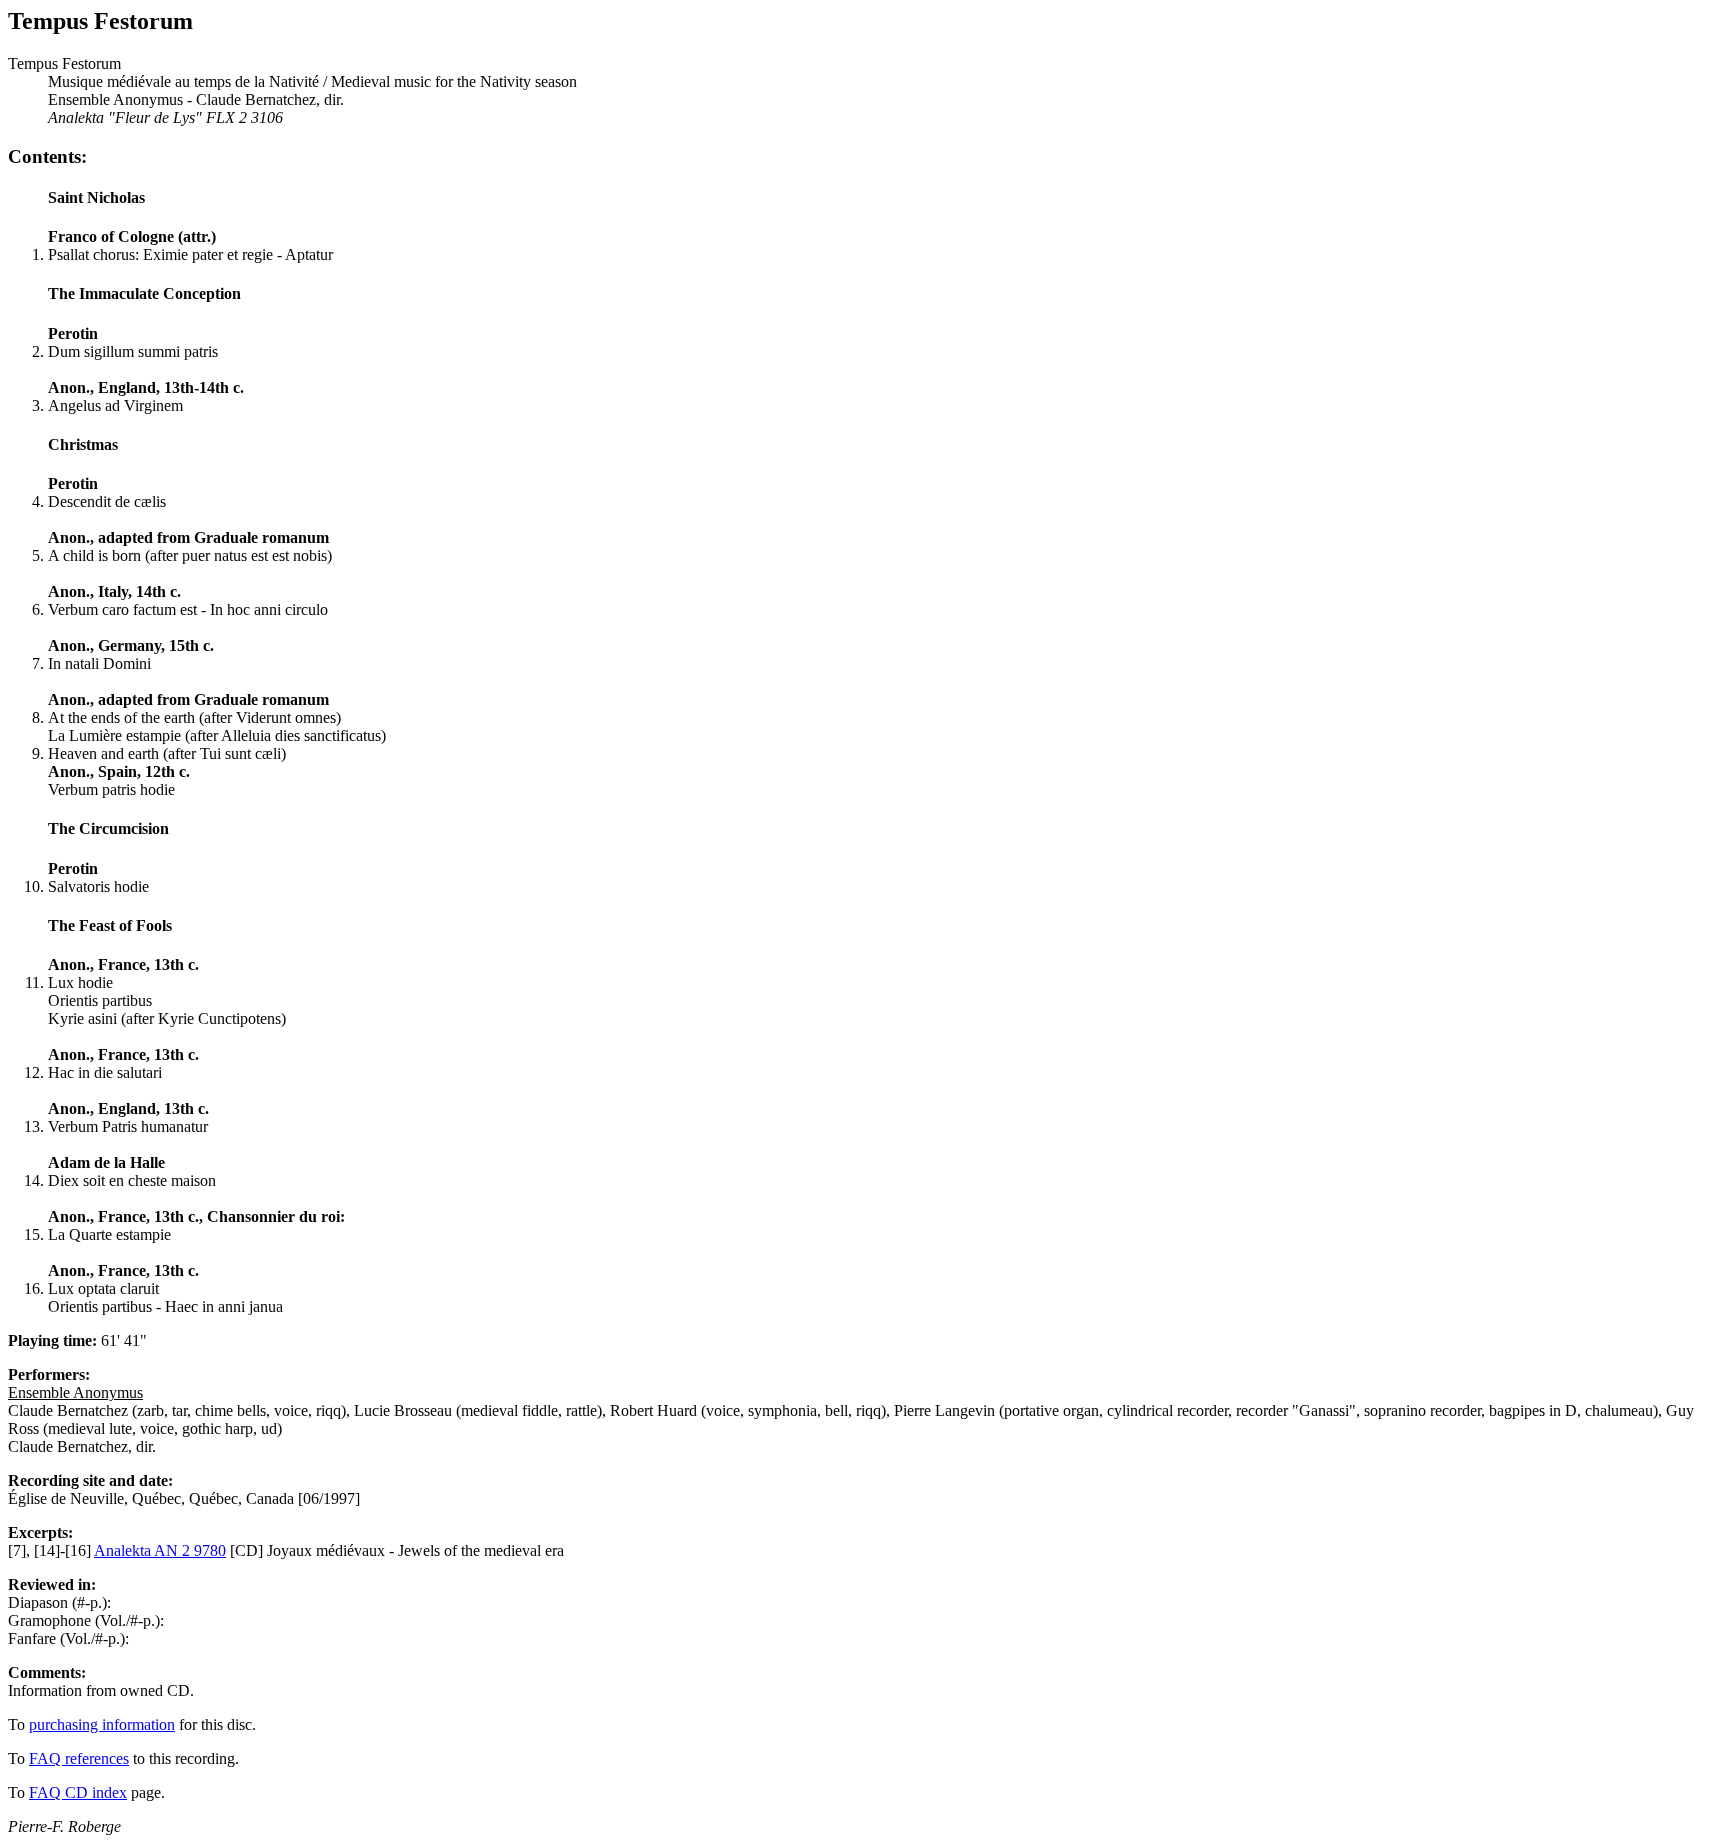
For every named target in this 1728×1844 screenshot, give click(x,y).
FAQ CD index (78, 1792)
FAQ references (79, 1758)
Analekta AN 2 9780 (160, 1550)
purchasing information (102, 1724)
